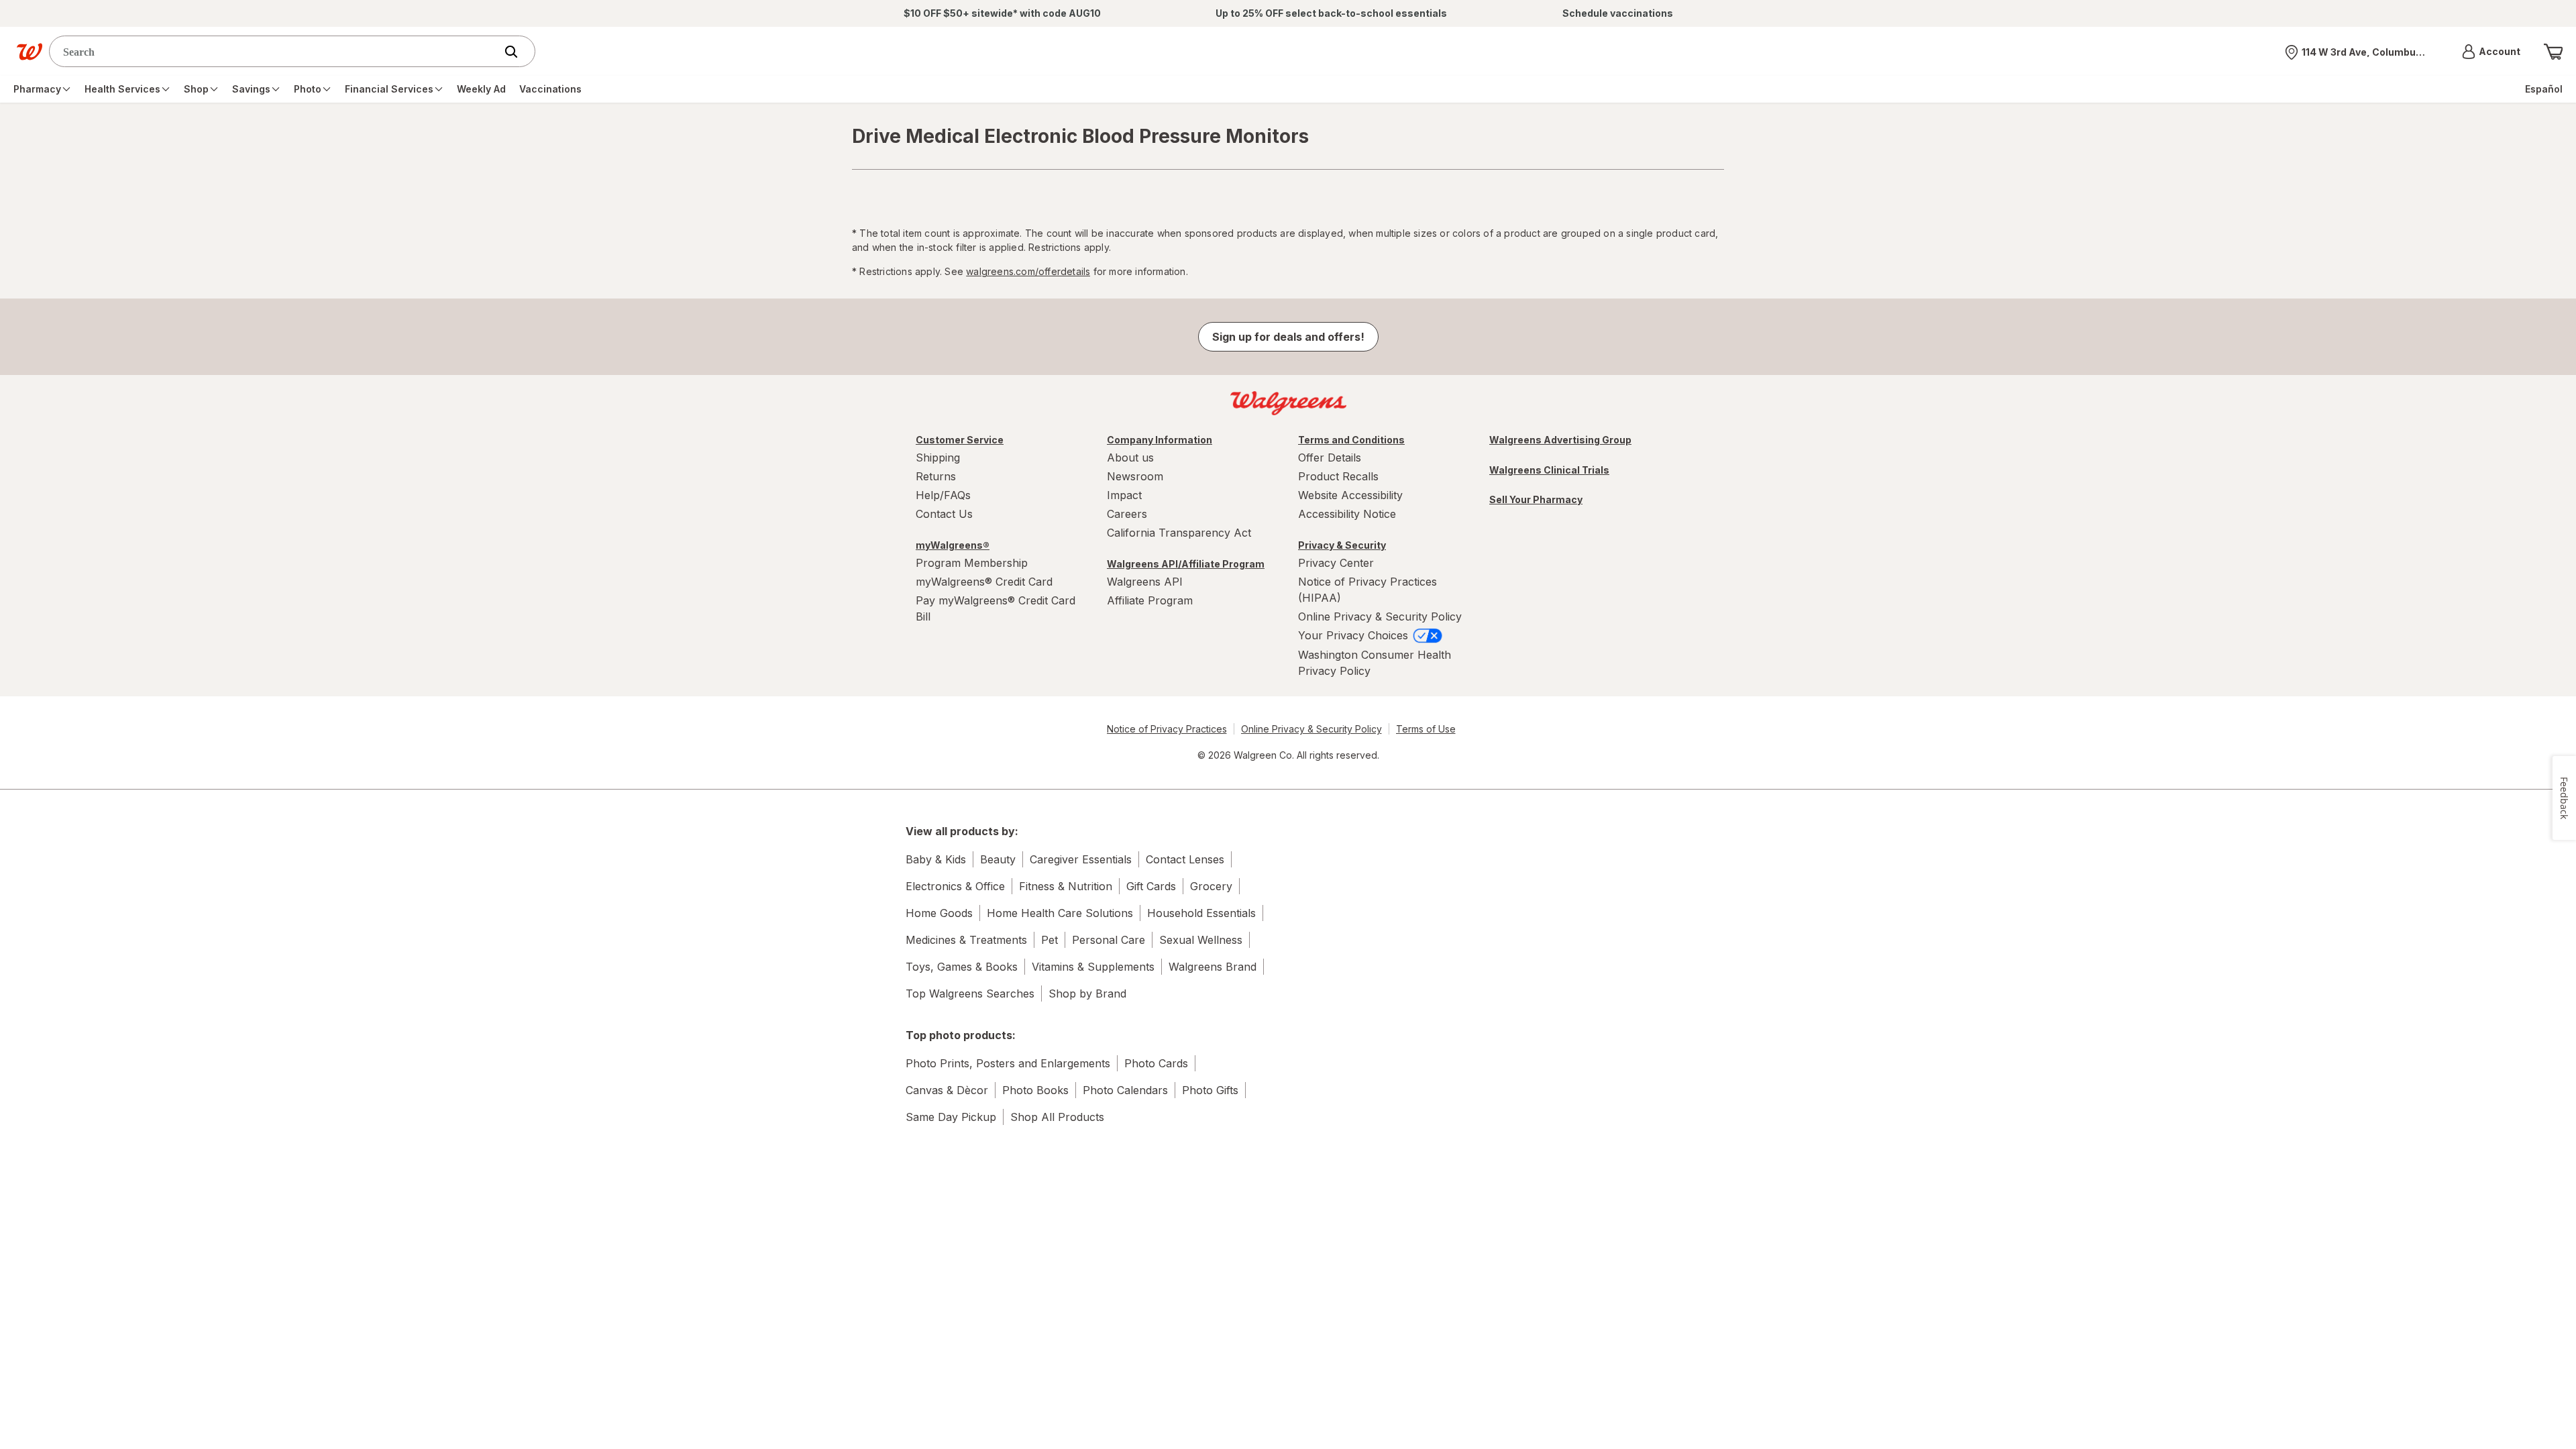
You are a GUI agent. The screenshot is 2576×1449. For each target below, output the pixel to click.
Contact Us (944, 514)
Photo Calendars (1125, 1090)
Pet (1050, 940)
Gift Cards (1151, 886)
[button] (2491, 52)
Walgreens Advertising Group (1560, 440)
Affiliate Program (1150, 600)
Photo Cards (1156, 1063)
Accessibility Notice (1347, 514)
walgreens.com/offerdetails (1028, 271)
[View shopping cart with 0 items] (2553, 52)
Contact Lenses (1185, 859)
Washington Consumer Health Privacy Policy (1375, 663)
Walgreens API (1145, 582)
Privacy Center (1336, 563)
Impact (1124, 495)
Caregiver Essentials (1081, 859)
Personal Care (1109, 940)
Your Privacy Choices (1355, 635)
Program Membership (972, 563)
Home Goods (939, 913)
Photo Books (1035, 1090)
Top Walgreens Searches (970, 994)
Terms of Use (1426, 729)
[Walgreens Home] (30, 52)
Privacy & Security (1342, 545)
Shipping (938, 458)
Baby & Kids (936, 859)
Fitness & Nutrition (1066, 886)
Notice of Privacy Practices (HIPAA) (1367, 590)
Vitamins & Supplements (1093, 967)
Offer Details (1330, 458)
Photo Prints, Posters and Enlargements (1008, 1063)
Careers (1127, 514)
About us (1130, 458)
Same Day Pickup (951, 1117)
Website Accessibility (1350, 495)
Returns (936, 476)
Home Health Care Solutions (1060, 913)
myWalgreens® (953, 545)
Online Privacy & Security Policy (1380, 616)
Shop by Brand (1087, 994)
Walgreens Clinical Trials (1549, 470)
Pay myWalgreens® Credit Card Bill (996, 608)
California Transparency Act (1179, 533)
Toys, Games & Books (962, 967)
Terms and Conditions (1351, 440)
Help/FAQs (943, 495)
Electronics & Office (955, 886)
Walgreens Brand (1213, 967)
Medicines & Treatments (966, 940)
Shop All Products (1057, 1117)
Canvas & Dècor (947, 1090)
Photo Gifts (1210, 1090)
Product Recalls (1338, 476)
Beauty (998, 859)
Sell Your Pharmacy (1536, 499)
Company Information (1160, 440)
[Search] (518, 52)
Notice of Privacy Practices (1167, 729)
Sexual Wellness (1201, 940)
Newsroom (1135, 476)
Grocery (1211, 886)
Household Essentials (1201, 913)
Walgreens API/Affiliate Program (1186, 564)
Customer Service (960, 440)
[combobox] (275, 51)
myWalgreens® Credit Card (984, 582)
